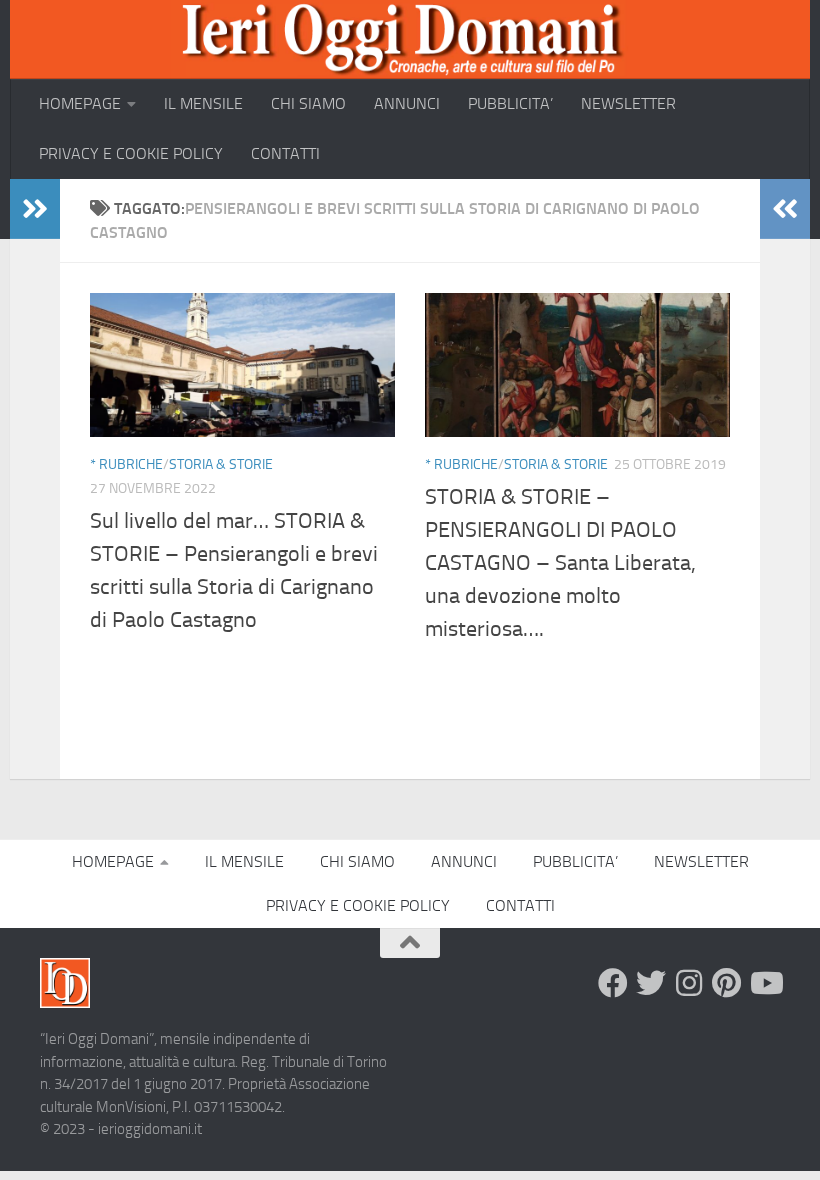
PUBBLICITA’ (510, 103)
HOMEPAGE (80, 103)
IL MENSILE (203, 103)
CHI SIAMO (308, 103)
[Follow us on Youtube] (765, 983)
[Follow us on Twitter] (651, 983)
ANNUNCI (407, 103)
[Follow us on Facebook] (613, 983)
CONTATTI (285, 153)
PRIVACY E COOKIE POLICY (131, 153)
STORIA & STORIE (221, 464)
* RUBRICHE (126, 464)
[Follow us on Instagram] (689, 983)
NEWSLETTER (628, 103)
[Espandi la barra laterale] (35, 209)
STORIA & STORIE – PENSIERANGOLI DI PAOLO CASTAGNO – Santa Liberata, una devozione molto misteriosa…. (560, 563)
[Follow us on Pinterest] (727, 983)
